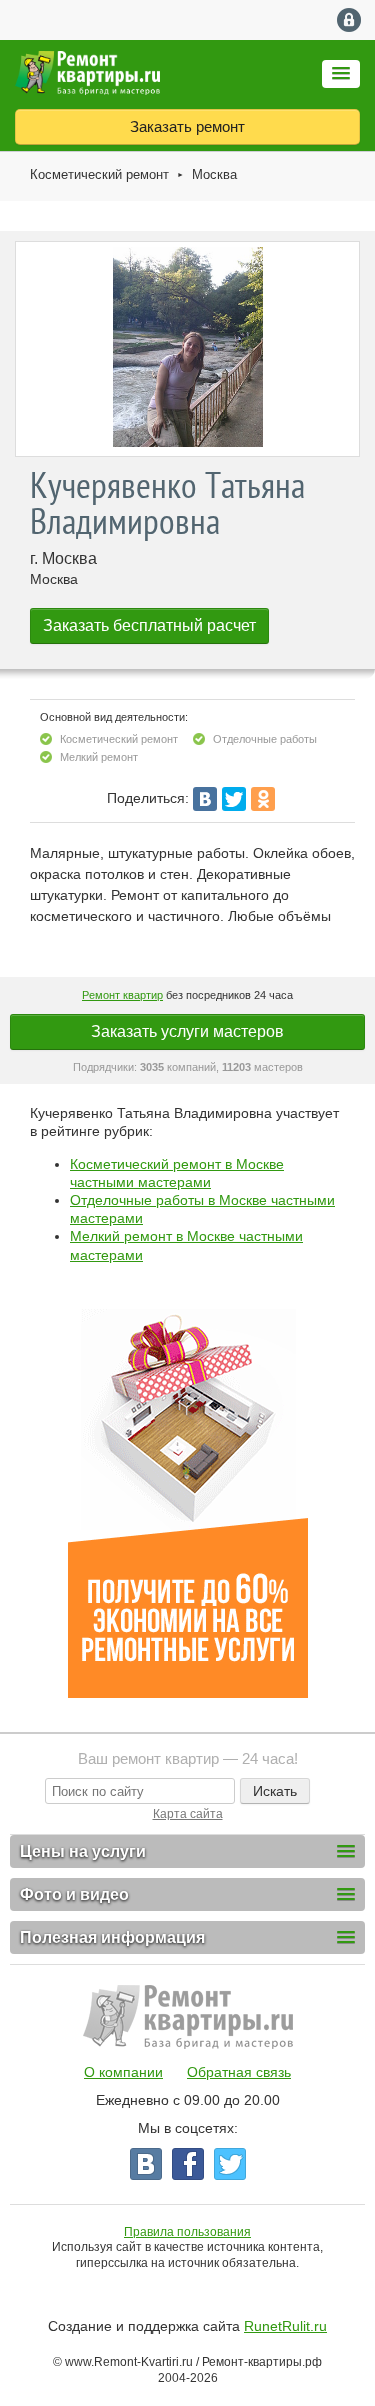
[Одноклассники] (263, 799)
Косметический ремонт (99, 174)
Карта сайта (188, 1814)
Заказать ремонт (187, 126)
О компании (123, 2072)
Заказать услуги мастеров (187, 1031)
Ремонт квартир (122, 995)
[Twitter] (234, 799)
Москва (214, 174)
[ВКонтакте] (205, 799)
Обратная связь (239, 2072)
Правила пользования (187, 2232)
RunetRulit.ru (285, 2326)
